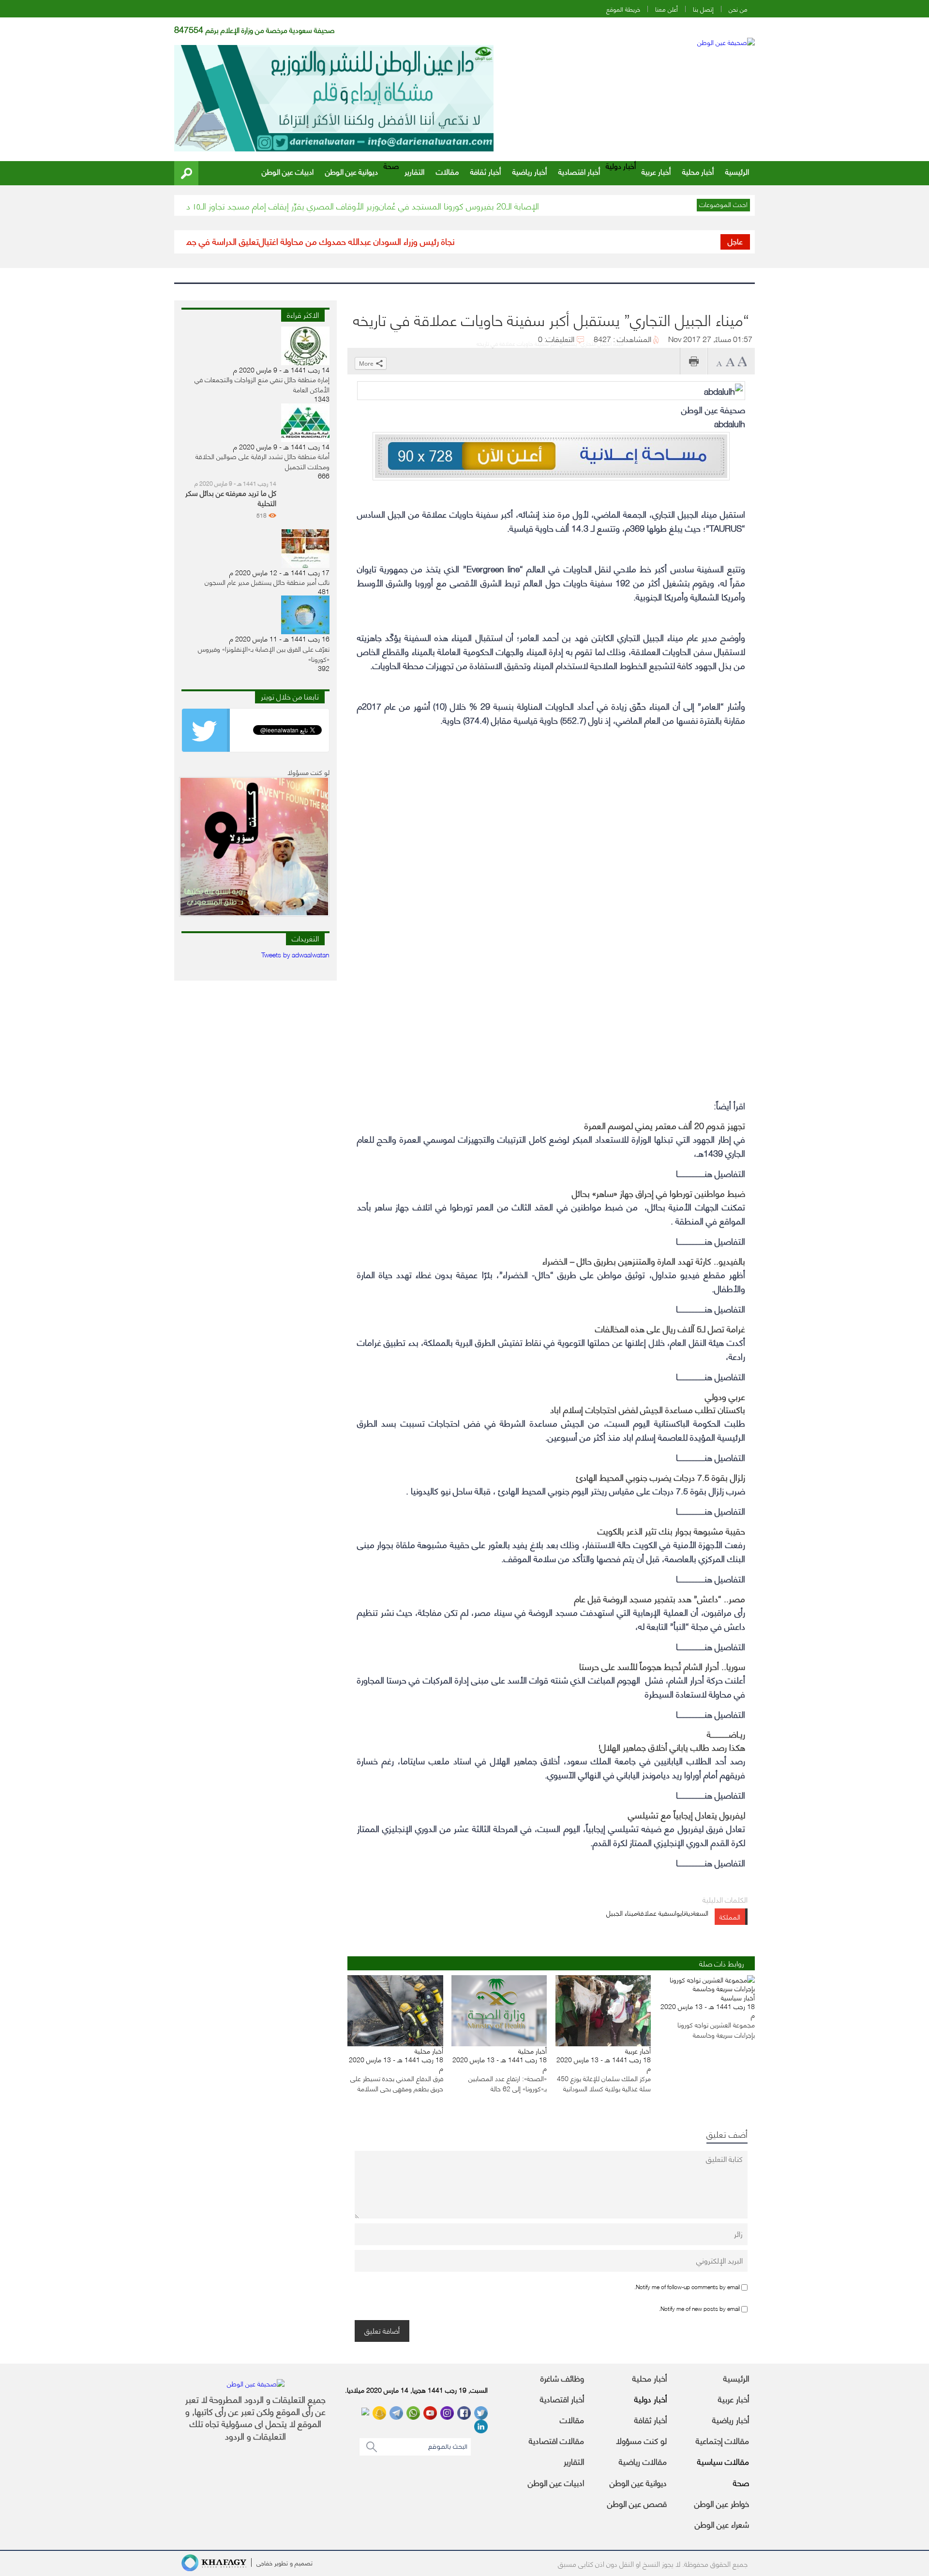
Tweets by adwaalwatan (295, 954)
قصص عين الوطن (637, 2503)
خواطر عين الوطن (722, 2503)
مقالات (447, 171)
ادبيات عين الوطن (288, 171)
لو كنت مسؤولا (641, 2440)
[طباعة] (694, 361)
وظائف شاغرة (562, 2378)
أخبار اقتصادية (579, 171)
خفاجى (264, 2562)
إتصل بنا (703, 9)
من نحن (738, 9)
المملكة (730, 1916)
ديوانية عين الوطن (352, 171)
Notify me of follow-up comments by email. (687, 2286)
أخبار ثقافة (486, 171)
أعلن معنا (667, 9)
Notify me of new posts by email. (699, 2308)
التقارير (414, 171)
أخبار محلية (698, 171)
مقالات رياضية (643, 2461)
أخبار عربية (656, 171)
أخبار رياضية (530, 171)
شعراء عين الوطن (722, 2524)
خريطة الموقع (623, 9)
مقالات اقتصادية (556, 2440)
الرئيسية (737, 171)
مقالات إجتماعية (722, 2440)
